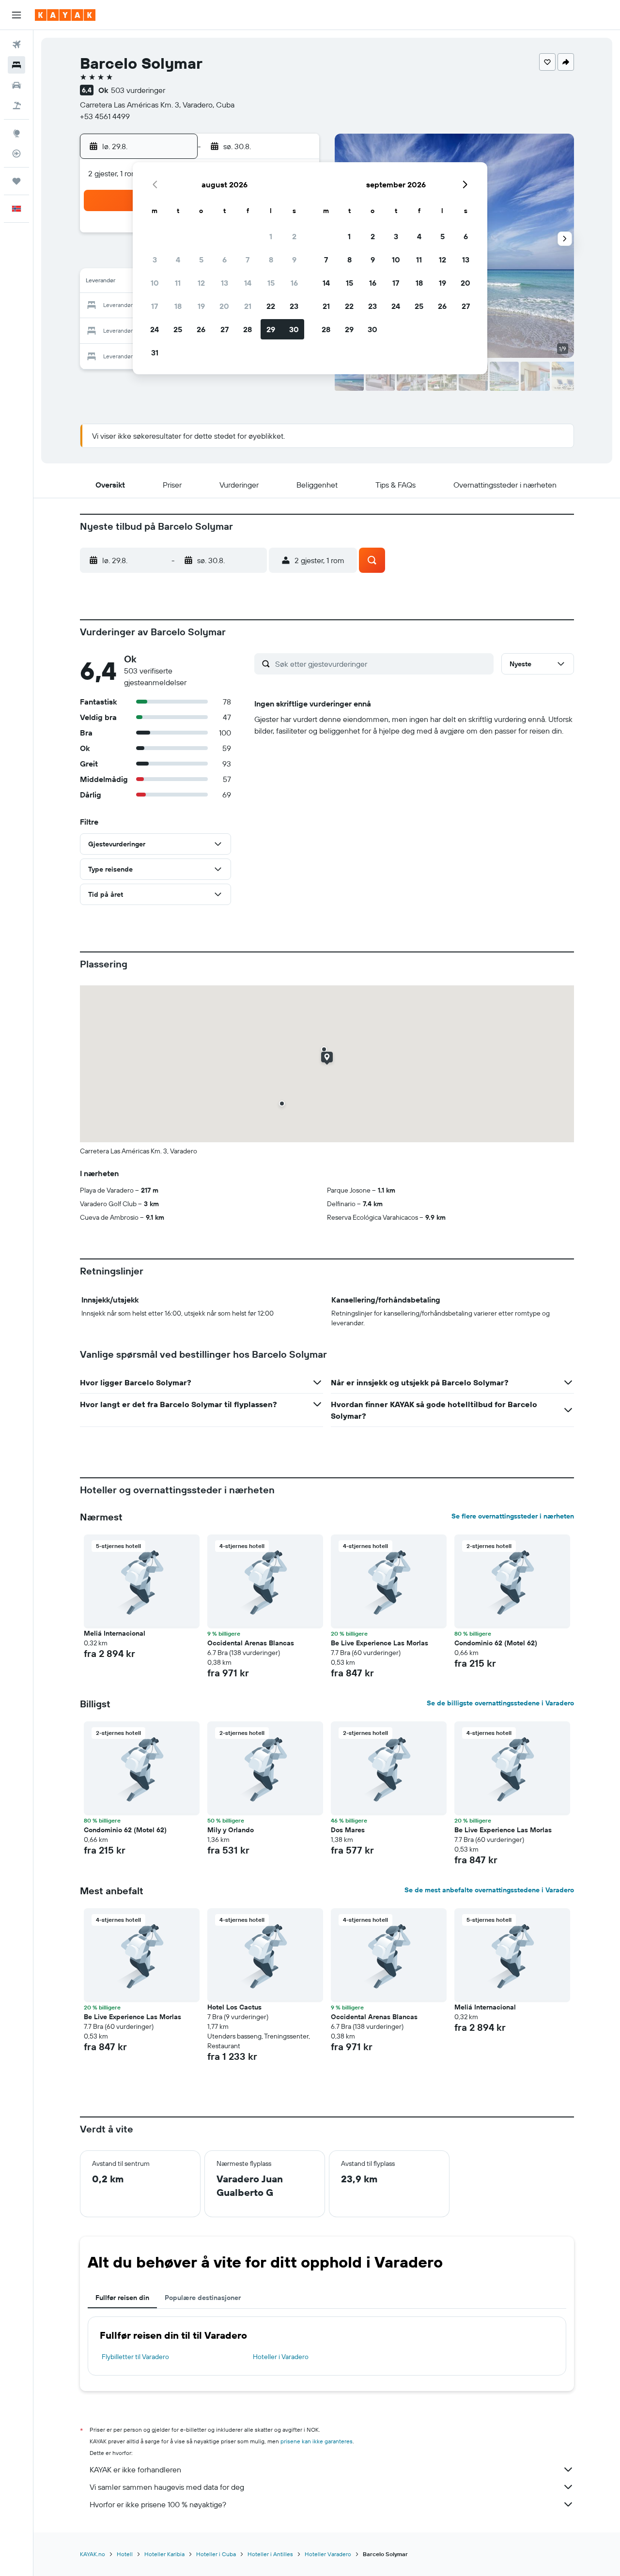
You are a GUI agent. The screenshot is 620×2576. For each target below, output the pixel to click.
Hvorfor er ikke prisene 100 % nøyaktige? (158, 2504)
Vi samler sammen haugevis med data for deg (167, 2487)
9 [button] (294, 260)
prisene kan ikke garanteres (317, 2441)
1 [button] (271, 236)
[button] (16, 15)
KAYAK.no (93, 2554)
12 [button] (201, 283)
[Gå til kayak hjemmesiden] (65, 15)
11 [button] (178, 283)
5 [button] (201, 260)
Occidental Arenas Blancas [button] (251, 1643)
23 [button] (294, 306)
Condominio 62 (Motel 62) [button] (496, 1643)
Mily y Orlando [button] (231, 1830)
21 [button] (248, 306)
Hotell (125, 2554)
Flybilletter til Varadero (135, 2357)
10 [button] (155, 283)
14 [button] (248, 283)
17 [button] (155, 306)
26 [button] (201, 329)
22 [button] (271, 306)
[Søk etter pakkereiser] (16, 106)
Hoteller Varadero (328, 2554)
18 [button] (178, 306)
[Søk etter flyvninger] (16, 45)
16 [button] (294, 283)
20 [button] (224, 306)
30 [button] (294, 329)
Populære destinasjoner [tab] (203, 2298)
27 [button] (225, 329)
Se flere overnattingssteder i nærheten (513, 1516)
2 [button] (294, 236)
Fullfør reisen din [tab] (122, 2298)
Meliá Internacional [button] (115, 1633)
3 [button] (155, 260)
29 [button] (271, 329)
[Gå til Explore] (16, 133)
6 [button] (225, 260)
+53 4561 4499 (105, 116)
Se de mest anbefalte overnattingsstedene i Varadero (489, 1890)
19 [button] (201, 306)
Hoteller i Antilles (270, 2554)
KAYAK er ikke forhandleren (135, 2469)
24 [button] (155, 329)
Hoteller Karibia (164, 2554)
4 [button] (178, 260)
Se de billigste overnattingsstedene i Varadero (500, 1703)
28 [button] (248, 329)
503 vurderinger (138, 90)
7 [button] (248, 260)
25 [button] (178, 329)
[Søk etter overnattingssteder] (16, 65)
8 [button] (271, 260)
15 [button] (271, 283)
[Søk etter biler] (16, 85)
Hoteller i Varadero (281, 2357)
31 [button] (155, 353)
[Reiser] (16, 181)
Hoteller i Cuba (216, 2554)
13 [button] (225, 283)
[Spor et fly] (16, 153)
